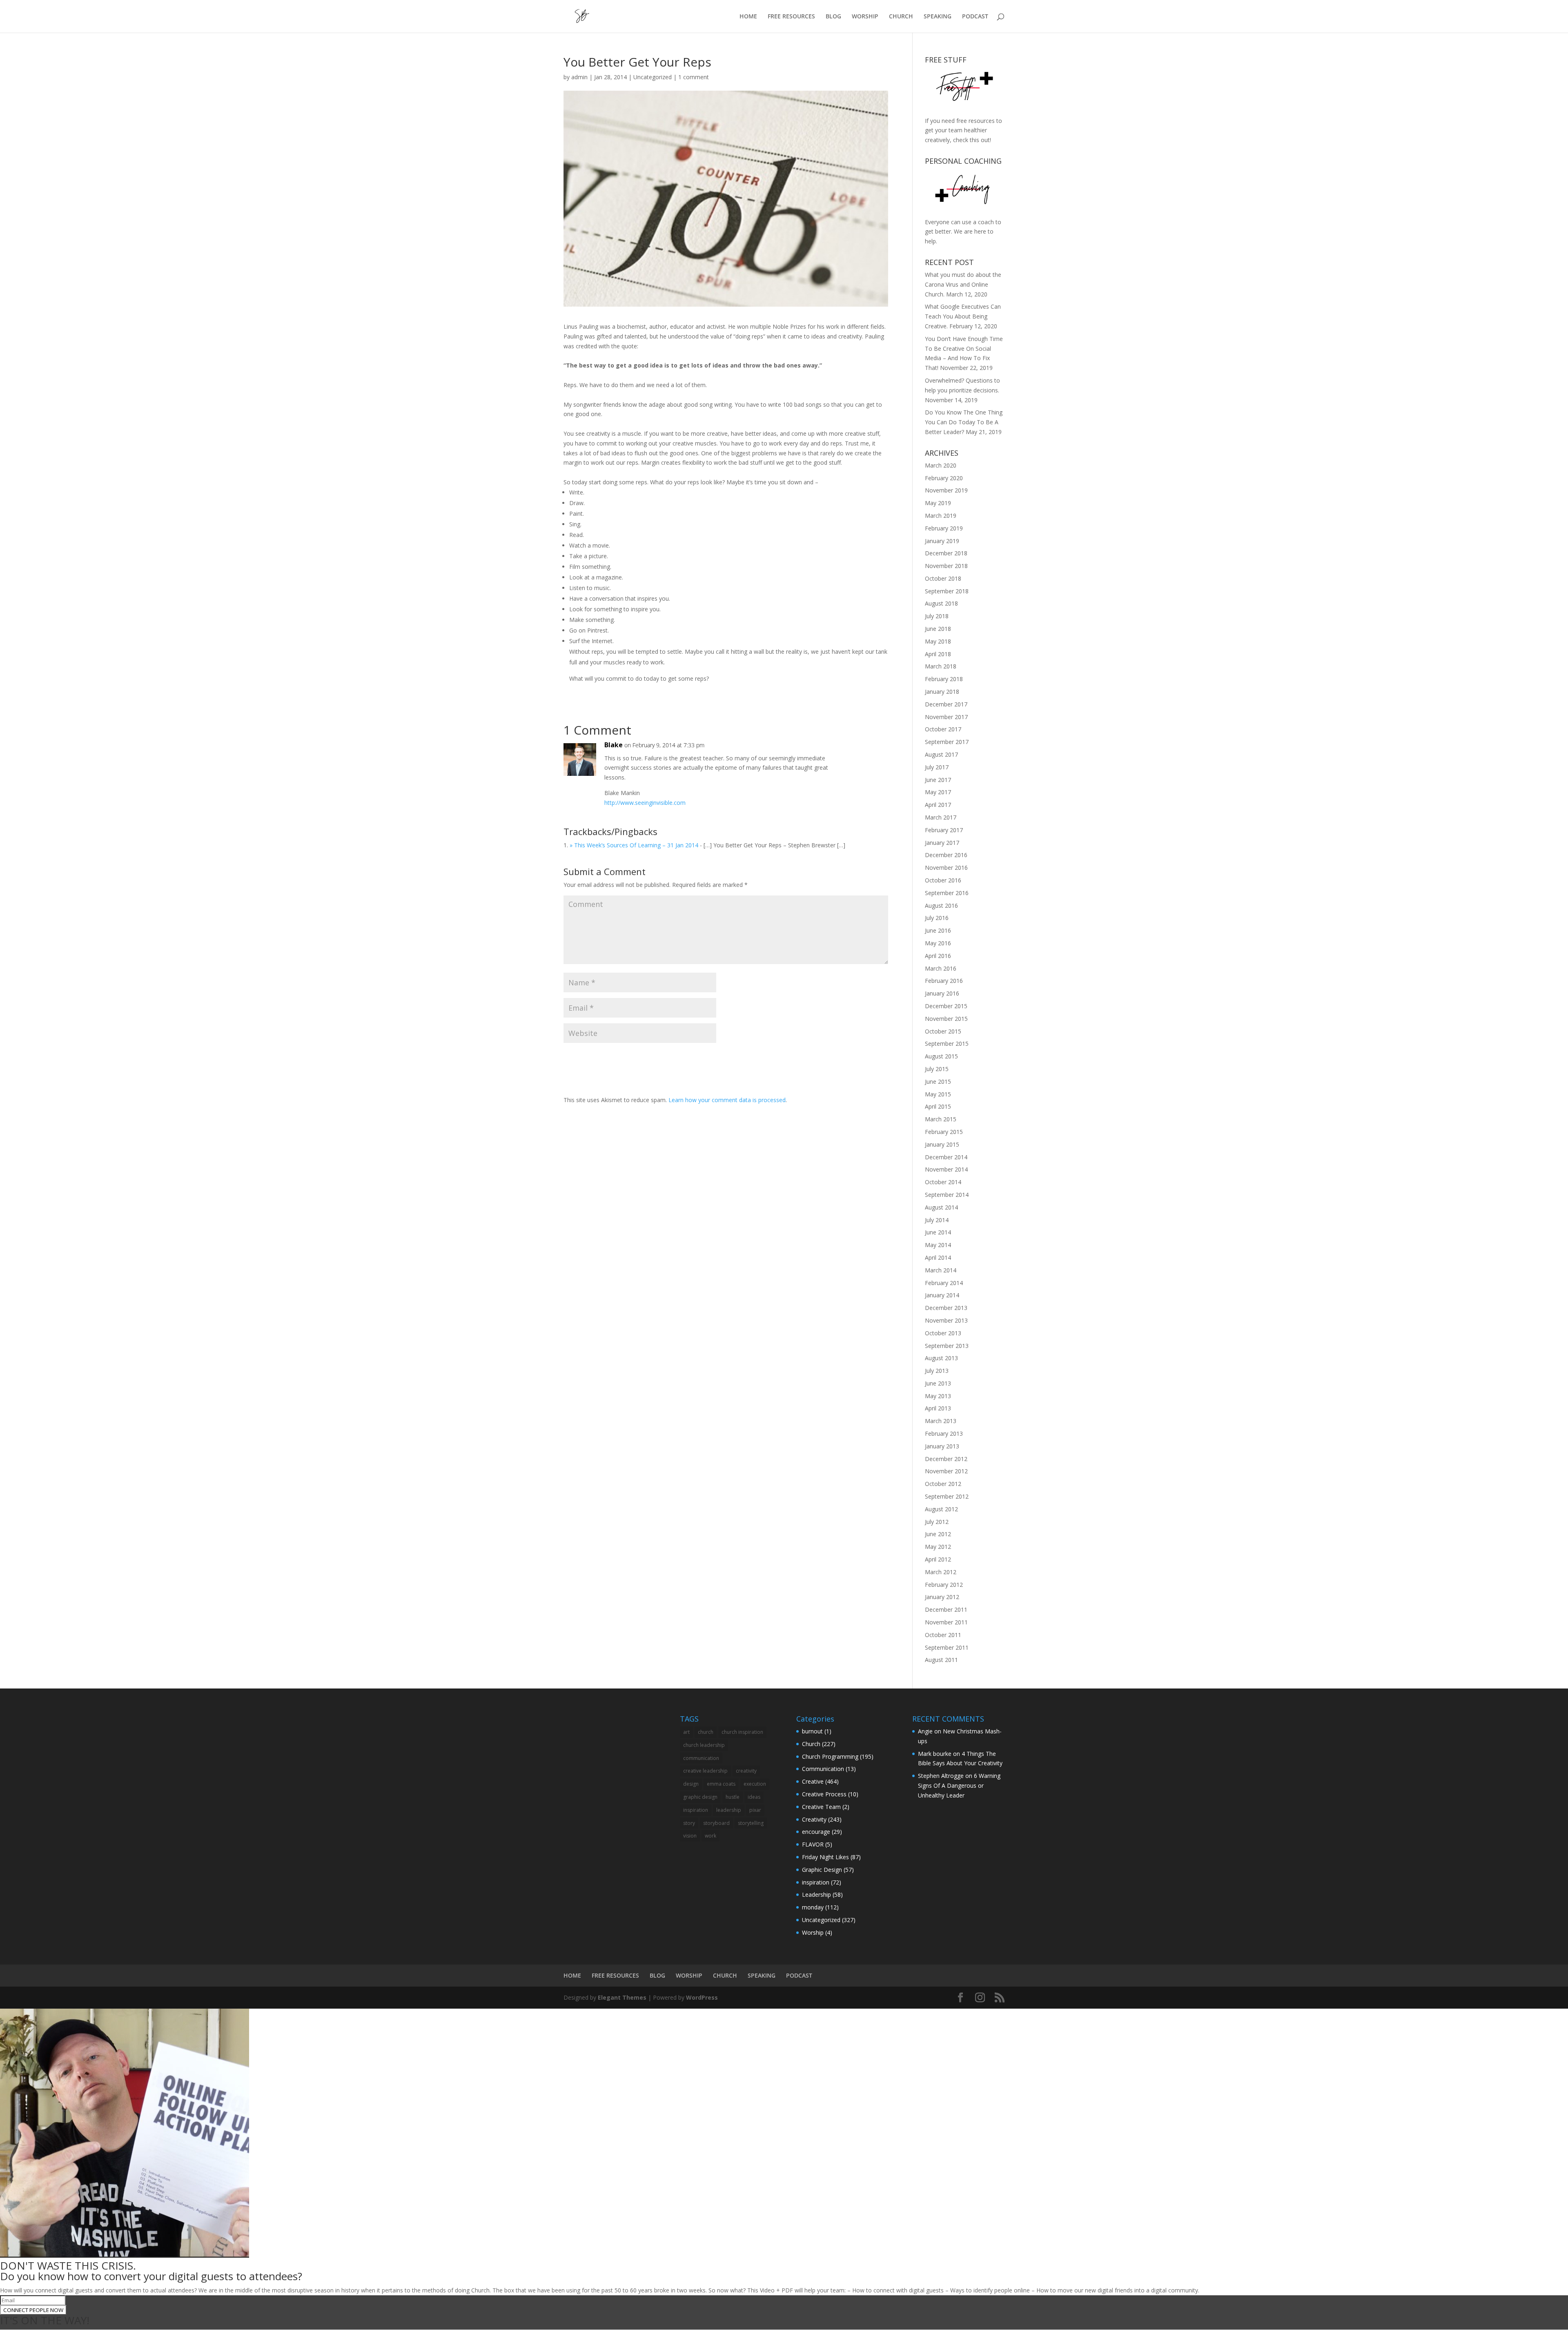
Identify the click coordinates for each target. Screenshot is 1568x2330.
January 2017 (942, 843)
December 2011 (946, 1609)
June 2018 (938, 629)
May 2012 (938, 1547)
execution (755, 1784)
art (686, 1732)
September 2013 (947, 1346)
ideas (754, 1797)
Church (811, 1744)
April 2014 (938, 1257)
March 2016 (941, 968)
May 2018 (938, 641)
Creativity (814, 1819)
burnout (812, 1731)
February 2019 (944, 528)
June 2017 (938, 780)
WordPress (702, 1997)
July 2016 (937, 918)
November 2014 (946, 1169)
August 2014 (941, 1207)
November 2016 (946, 868)
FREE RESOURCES (791, 17)
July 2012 (937, 1522)
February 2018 (944, 679)
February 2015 (944, 1132)
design (691, 1784)
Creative (813, 1781)
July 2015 (937, 1069)
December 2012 (946, 1459)
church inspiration (742, 1732)
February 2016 (944, 981)
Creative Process (824, 1794)
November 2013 (946, 1320)
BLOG (833, 17)
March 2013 (941, 1421)
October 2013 (943, 1333)
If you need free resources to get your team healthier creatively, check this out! (963, 130)
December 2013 (946, 1308)
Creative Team (821, 1807)
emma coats (721, 1784)
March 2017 (941, 817)
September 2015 (947, 1044)
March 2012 (941, 1572)
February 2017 (944, 830)
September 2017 (947, 742)
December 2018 (946, 553)
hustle (733, 1797)
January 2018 (942, 692)
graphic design (700, 1797)
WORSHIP (865, 17)
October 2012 (943, 1484)
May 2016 (938, 943)
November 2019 (946, 490)
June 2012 (938, 1534)
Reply (869, 753)
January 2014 (942, 1295)
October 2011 (943, 1635)
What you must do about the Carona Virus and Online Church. (963, 284)
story (689, 1823)
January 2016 (942, 993)
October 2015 (943, 1031)
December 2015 (946, 1006)
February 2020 (944, 478)
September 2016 (947, 893)
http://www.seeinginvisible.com (645, 803)
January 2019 (942, 541)
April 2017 (938, 805)
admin (579, 77)
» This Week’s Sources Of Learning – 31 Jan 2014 (634, 845)
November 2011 (946, 1622)
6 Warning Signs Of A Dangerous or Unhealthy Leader (959, 1785)
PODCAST (975, 17)
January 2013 (942, 1446)
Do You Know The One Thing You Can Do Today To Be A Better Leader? (964, 422)
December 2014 (946, 1157)
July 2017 (937, 767)
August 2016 (941, 905)
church (706, 1732)
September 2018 (947, 591)
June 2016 (938, 930)
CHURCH (901, 17)
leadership (729, 1810)
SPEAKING (938, 17)
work (710, 1836)
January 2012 (942, 1597)
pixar (755, 1810)
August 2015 (941, 1056)
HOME (748, 17)
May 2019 (938, 503)
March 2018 (941, 666)
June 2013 (938, 1383)
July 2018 (937, 616)
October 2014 (943, 1182)
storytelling (751, 1823)
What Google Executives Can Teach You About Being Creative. (963, 316)
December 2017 (946, 704)
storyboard (716, 1823)
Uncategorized (653, 77)
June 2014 (938, 1232)
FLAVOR (813, 1844)
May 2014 (938, 1245)
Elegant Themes (622, 1997)
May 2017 (938, 792)
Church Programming (830, 1756)
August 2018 (941, 603)
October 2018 (943, 578)
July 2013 (937, 1371)
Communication (823, 1769)
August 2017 (941, 754)
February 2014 (944, 1283)
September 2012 (947, 1496)
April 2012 (938, 1559)
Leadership (816, 1895)
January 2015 (942, 1144)
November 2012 (946, 1471)
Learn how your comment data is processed (727, 1100)
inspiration (696, 1810)
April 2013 (938, 1408)
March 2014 (941, 1270)
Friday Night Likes (825, 1857)
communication (701, 1758)
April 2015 (938, 1106)
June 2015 (938, 1081)
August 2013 (941, 1358)
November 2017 (946, 717)
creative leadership (705, 1771)
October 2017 (943, 729)
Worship (813, 1932)
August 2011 (941, 1660)
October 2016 (943, 880)
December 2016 (946, 855)
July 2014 (937, 1220)
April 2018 (938, 654)
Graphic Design (822, 1870)
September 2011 (947, 1647)
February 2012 (944, 1585)
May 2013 (938, 1396)
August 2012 (941, 1509)
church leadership (704, 1745)
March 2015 (941, 1119)
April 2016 (938, 956)
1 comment (694, 77)
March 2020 (941, 465)
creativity (746, 1771)
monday (813, 1907)
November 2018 (946, 566)
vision (690, 1836)
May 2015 (938, 1094)
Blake (614, 745)
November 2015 (946, 1019)
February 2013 (944, 1433)
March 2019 (941, 516)
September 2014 (947, 1195)
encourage (816, 1832)
